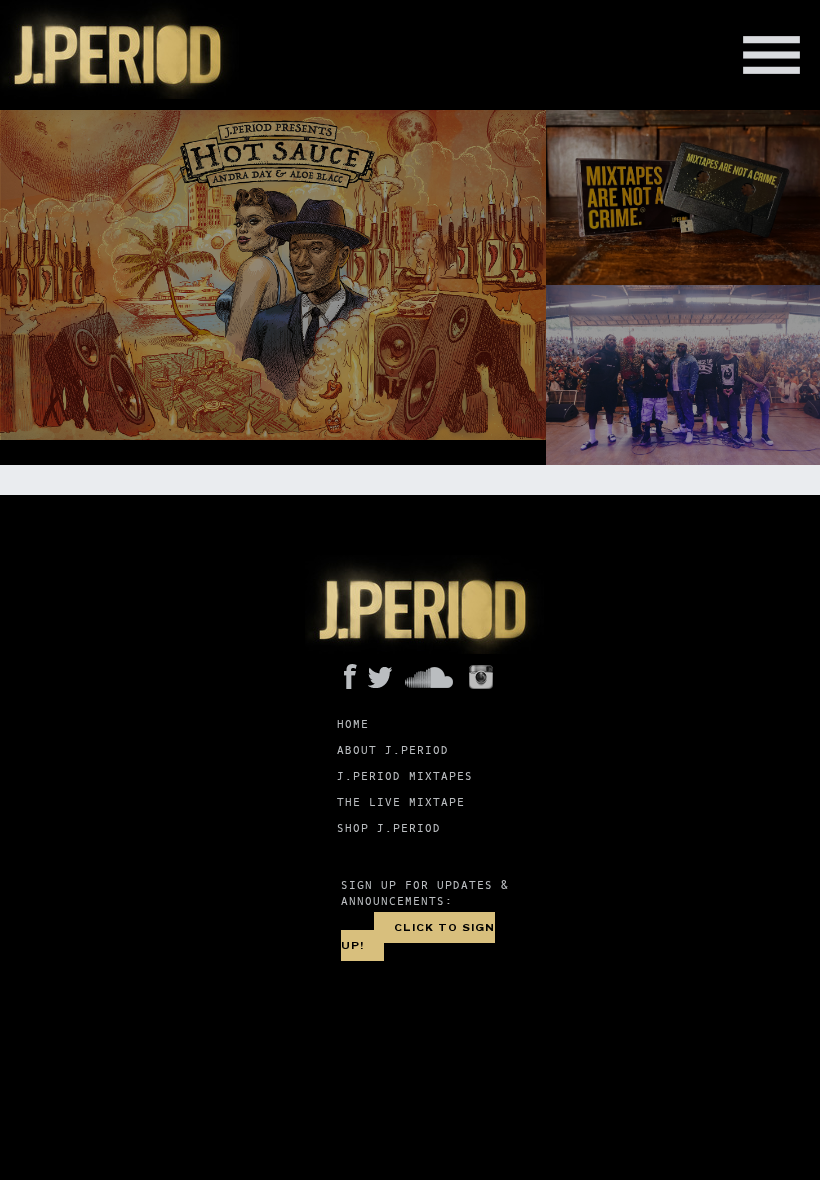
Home (353, 724)
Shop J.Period (389, 828)
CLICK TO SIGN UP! (418, 936)
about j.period (393, 750)
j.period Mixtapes (405, 776)
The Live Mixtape (401, 802)
